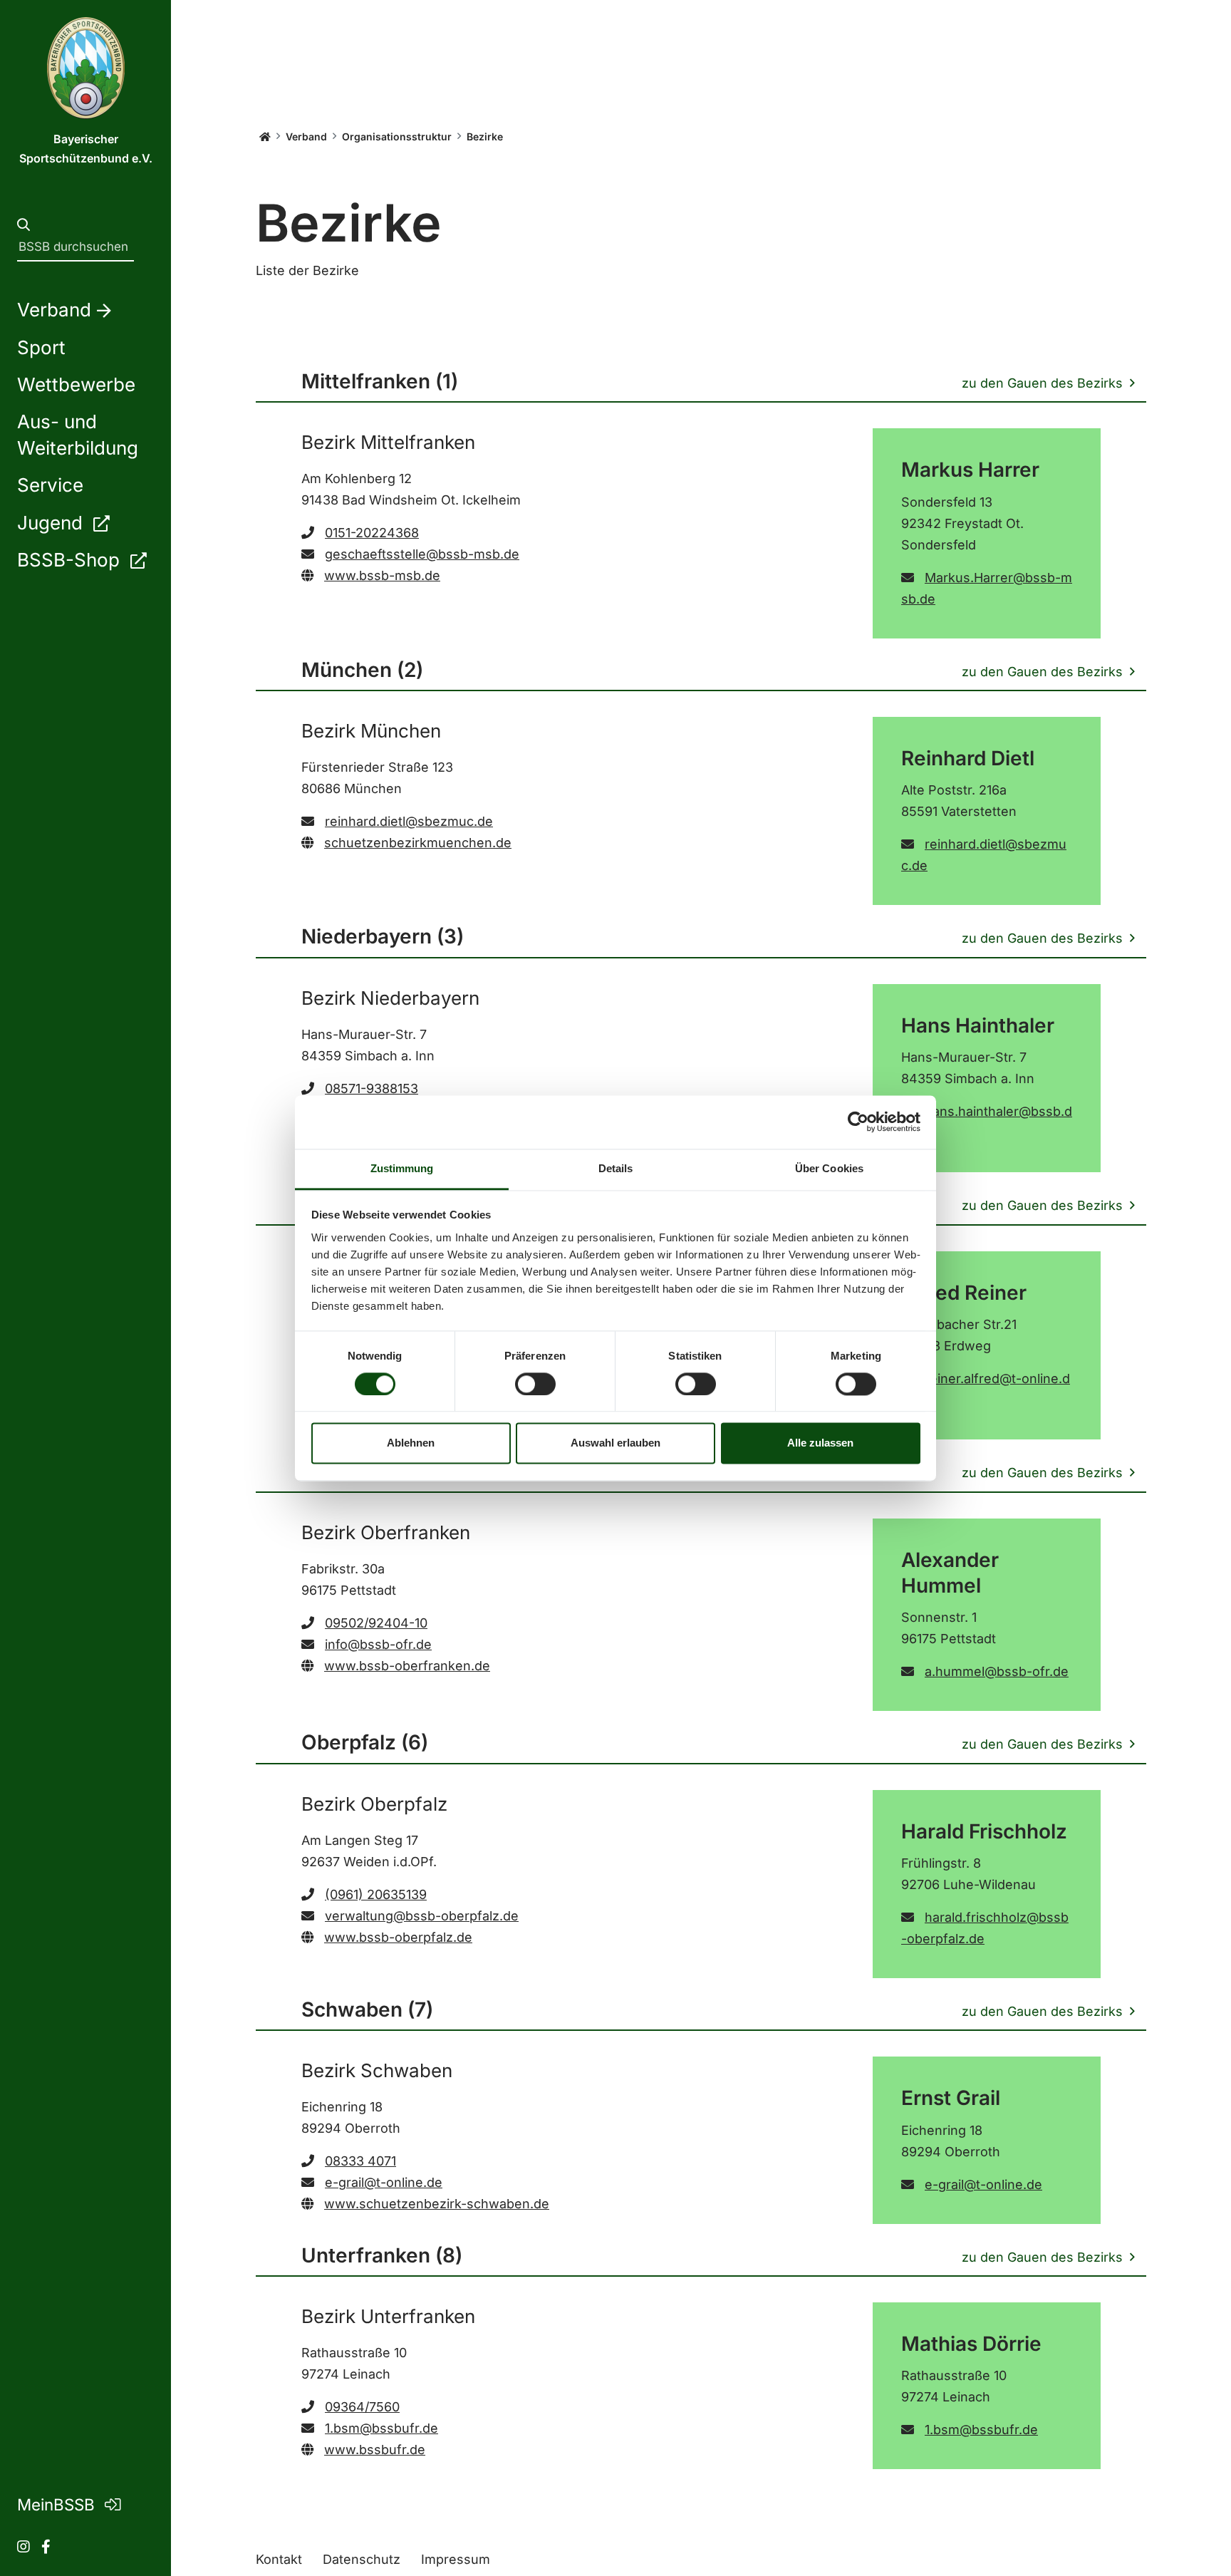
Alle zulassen (820, 1443)
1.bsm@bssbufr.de (381, 2428)
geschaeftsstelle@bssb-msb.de (422, 554)
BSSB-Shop (71, 560)
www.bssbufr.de (375, 2450)
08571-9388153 (372, 1088)
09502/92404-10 (376, 1623)
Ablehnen (411, 1443)
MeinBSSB (58, 2504)
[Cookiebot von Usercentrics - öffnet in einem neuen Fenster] (858, 1122)
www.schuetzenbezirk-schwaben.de (437, 2204)
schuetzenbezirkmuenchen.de (418, 843)
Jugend (52, 523)
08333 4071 (360, 2161)
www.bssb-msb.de (382, 575)
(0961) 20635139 (376, 1894)
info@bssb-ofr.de (378, 1644)
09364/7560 (362, 2407)
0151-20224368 (372, 533)
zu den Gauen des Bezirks (1042, 383)
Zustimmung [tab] (402, 1168)
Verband (306, 136)
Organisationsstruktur (397, 136)
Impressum (456, 2559)
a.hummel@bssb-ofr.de (997, 1671)
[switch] (535, 1384)
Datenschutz (362, 2559)
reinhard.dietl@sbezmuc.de (409, 821)
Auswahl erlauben (615, 1443)
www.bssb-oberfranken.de (407, 1666)
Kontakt (279, 2559)
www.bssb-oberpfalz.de (398, 1937)
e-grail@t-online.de (384, 2182)
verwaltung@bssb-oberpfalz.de (422, 1916)
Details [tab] (616, 1168)
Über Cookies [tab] (829, 1168)
